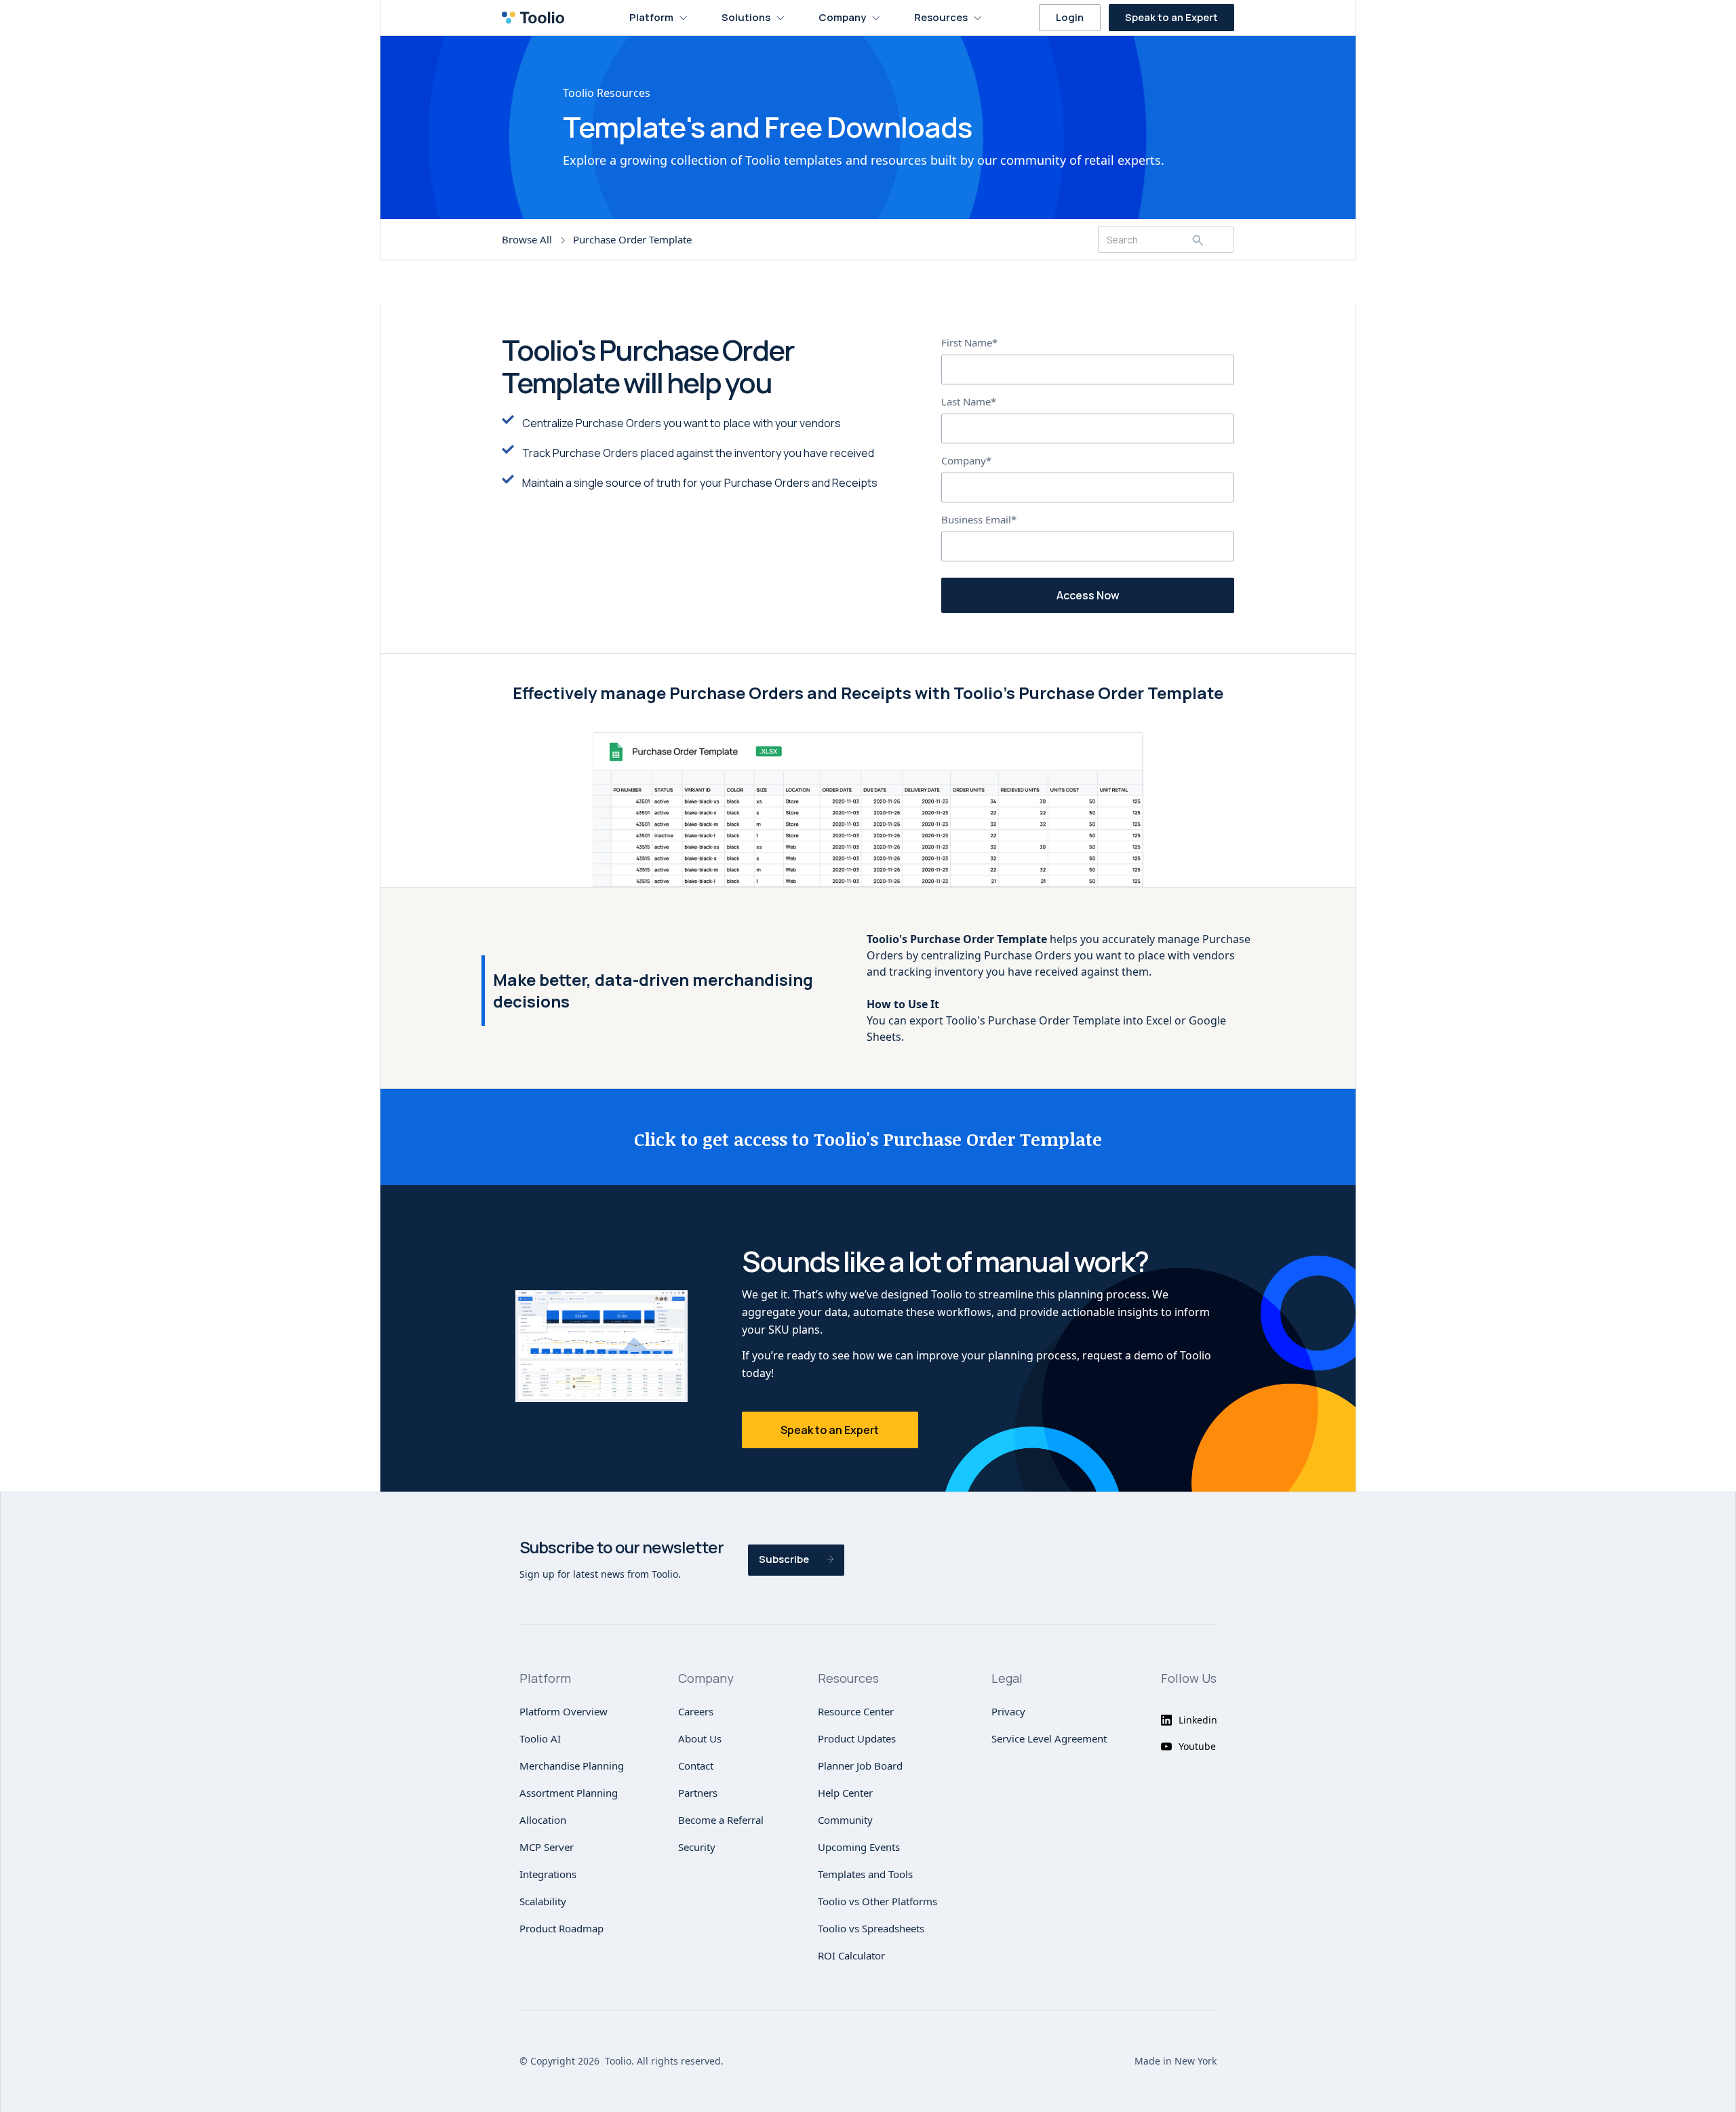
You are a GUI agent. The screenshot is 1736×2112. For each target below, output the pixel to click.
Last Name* (969, 401)
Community (845, 1820)
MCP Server (547, 1847)
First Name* (969, 342)
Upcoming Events (859, 1847)
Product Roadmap (561, 1928)
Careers (696, 1711)
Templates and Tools (865, 1874)
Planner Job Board (860, 1766)
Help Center (845, 1793)
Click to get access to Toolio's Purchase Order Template (868, 1139)
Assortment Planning (569, 1793)
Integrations (548, 1874)
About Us (700, 1738)
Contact (696, 1766)
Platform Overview (564, 1711)
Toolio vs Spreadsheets (871, 1928)
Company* (966, 460)
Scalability (543, 1901)
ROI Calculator (851, 1955)
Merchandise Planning (572, 1766)
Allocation (543, 1820)
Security (697, 1847)
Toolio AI (540, 1738)
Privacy (1008, 1711)
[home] (537, 18)
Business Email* (979, 519)
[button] (658, 18)
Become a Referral (721, 1820)
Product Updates (857, 1738)
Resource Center (856, 1711)
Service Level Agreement (1049, 1738)
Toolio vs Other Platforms (877, 1901)
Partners (698, 1793)
